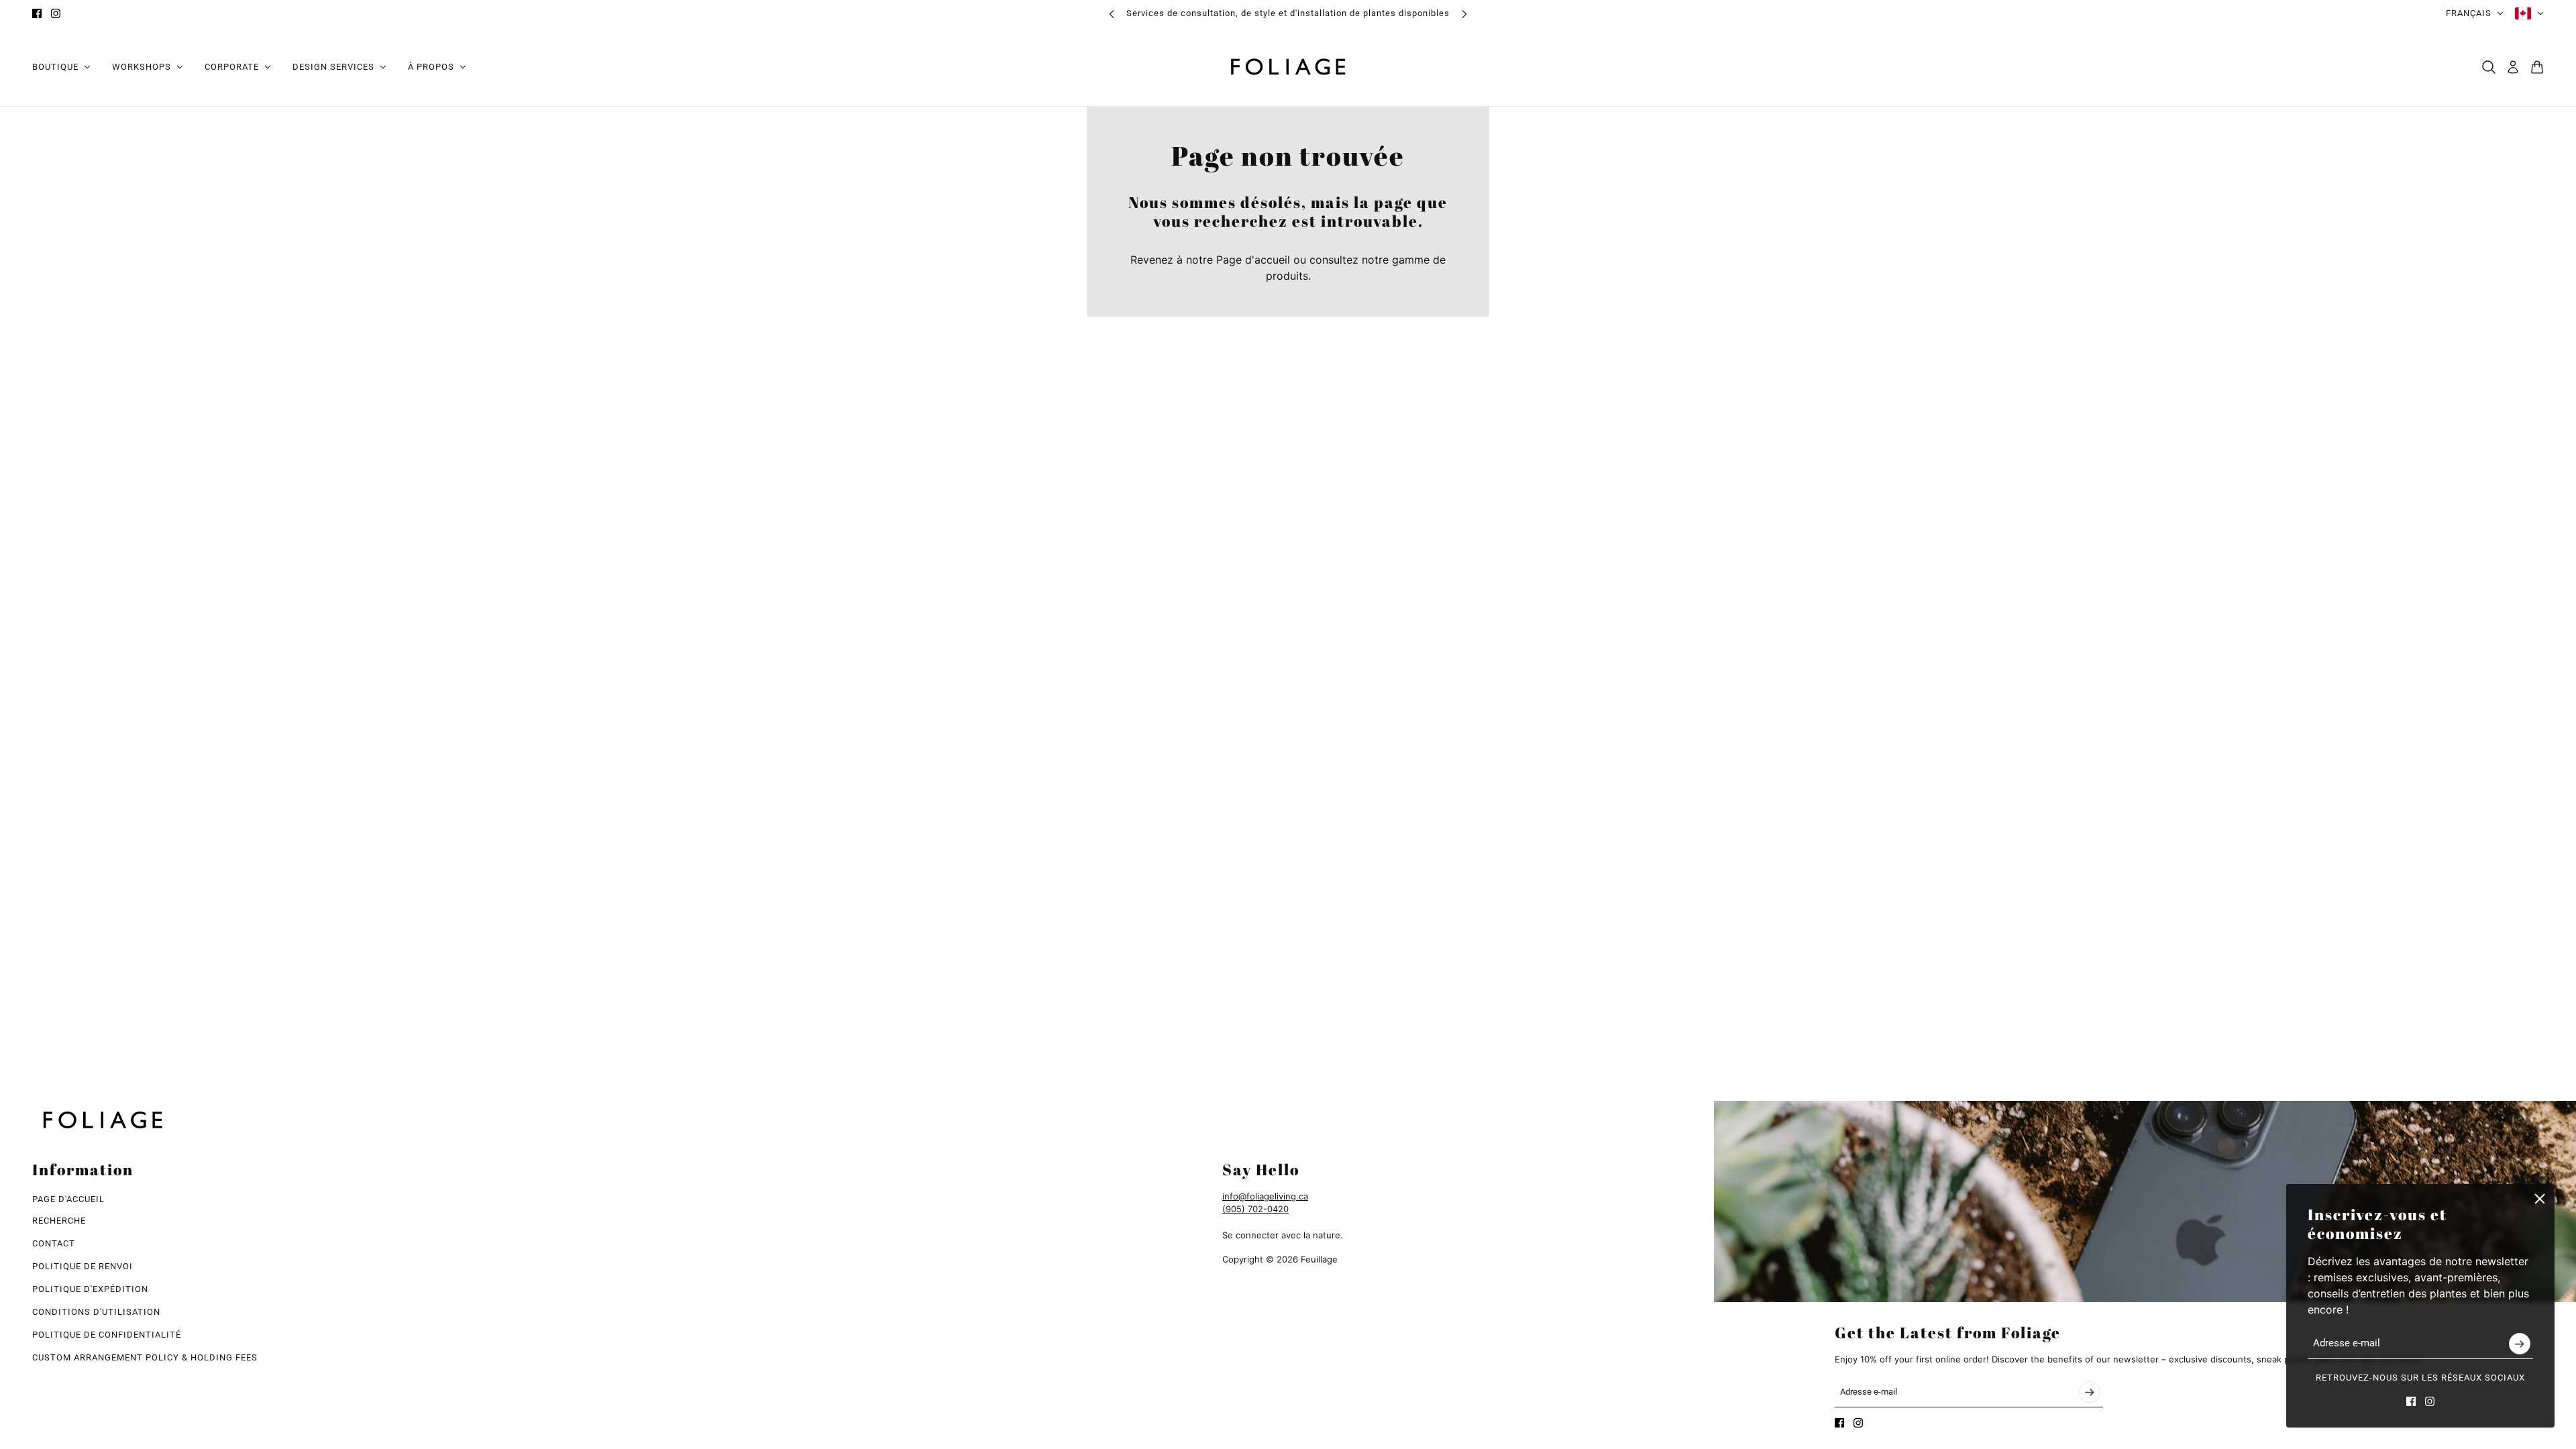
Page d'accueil (1253, 260)
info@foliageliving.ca (1265, 1196)
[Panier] (2537, 67)
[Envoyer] (2520, 1344)
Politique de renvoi (83, 1266)
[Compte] (2513, 67)
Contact (54, 1243)
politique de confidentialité (107, 1335)
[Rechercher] (2489, 67)
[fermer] (2540, 1199)
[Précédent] (1112, 14)
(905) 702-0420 (1255, 1209)
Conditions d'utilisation (96, 1312)
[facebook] (37, 13)
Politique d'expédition (90, 1289)
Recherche (59, 1221)
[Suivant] (1464, 14)
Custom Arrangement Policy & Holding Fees (145, 1357)
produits (1287, 276)
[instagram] (56, 13)
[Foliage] (1288, 67)
